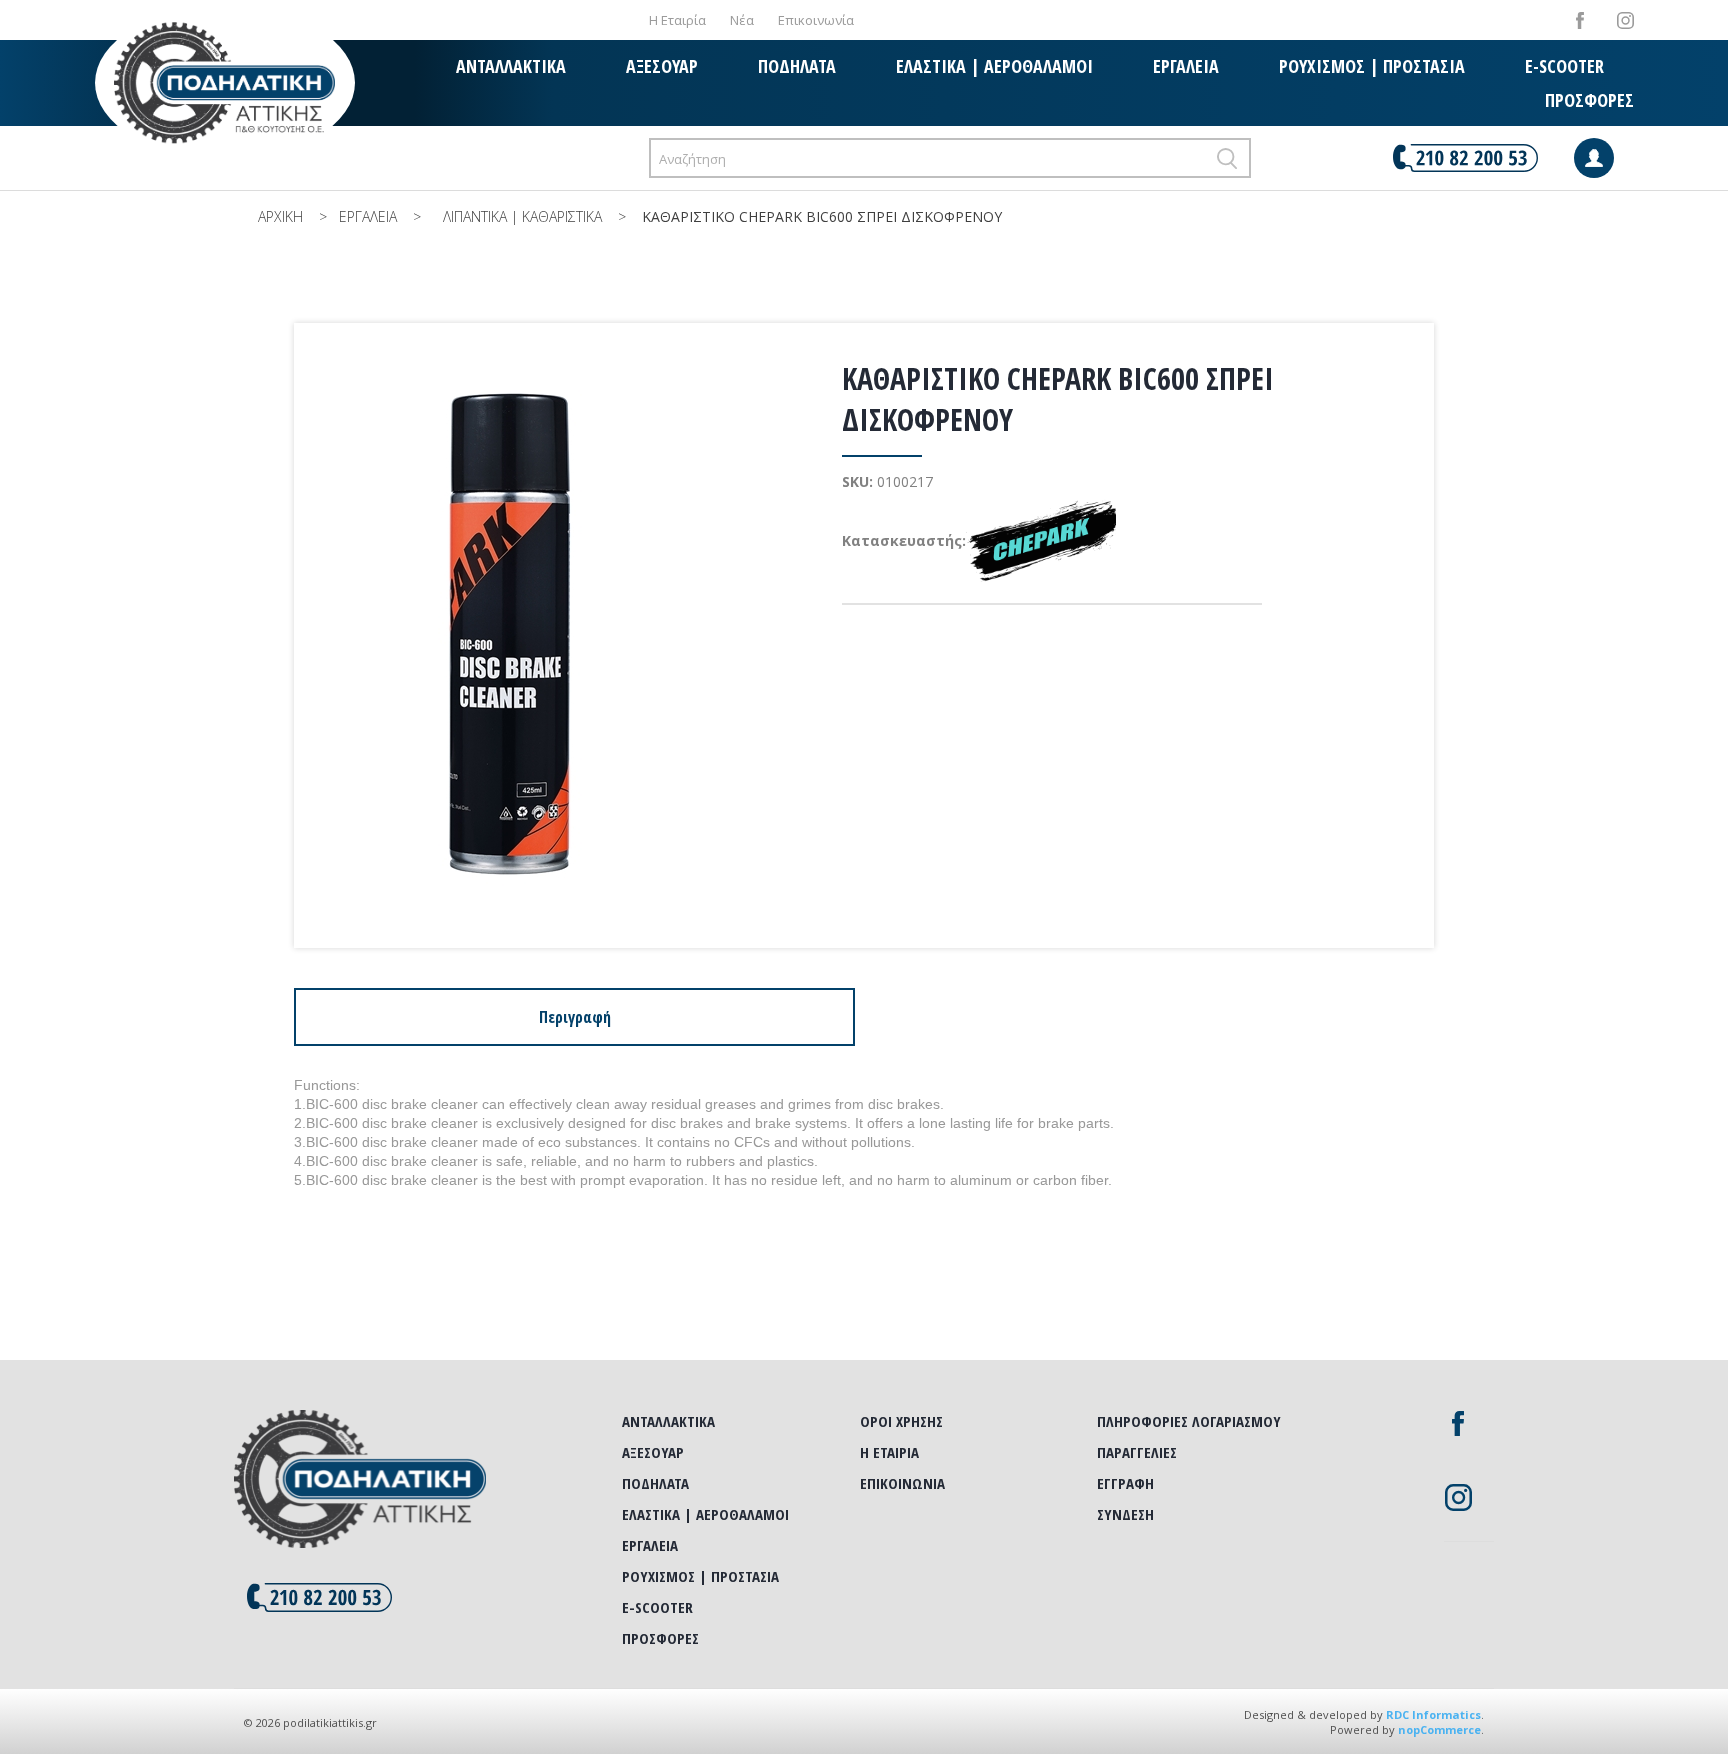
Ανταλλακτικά (511, 66)
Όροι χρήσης (901, 1421)
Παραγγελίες (1137, 1452)
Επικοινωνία (816, 20)
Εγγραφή (1125, 1483)
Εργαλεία (1186, 66)
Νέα (742, 20)
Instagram (1625, 20)
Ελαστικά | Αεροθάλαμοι (994, 66)
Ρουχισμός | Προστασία (1372, 66)
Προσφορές (1589, 100)
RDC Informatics (1433, 1714)
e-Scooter (1564, 66)
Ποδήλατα (797, 66)
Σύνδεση (1125, 1514)
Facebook (1580, 20)
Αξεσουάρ (662, 66)
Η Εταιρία (677, 20)
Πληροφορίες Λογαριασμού (1189, 1421)
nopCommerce (1439, 1729)
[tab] (574, 1017)
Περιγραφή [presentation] (575, 1017)
